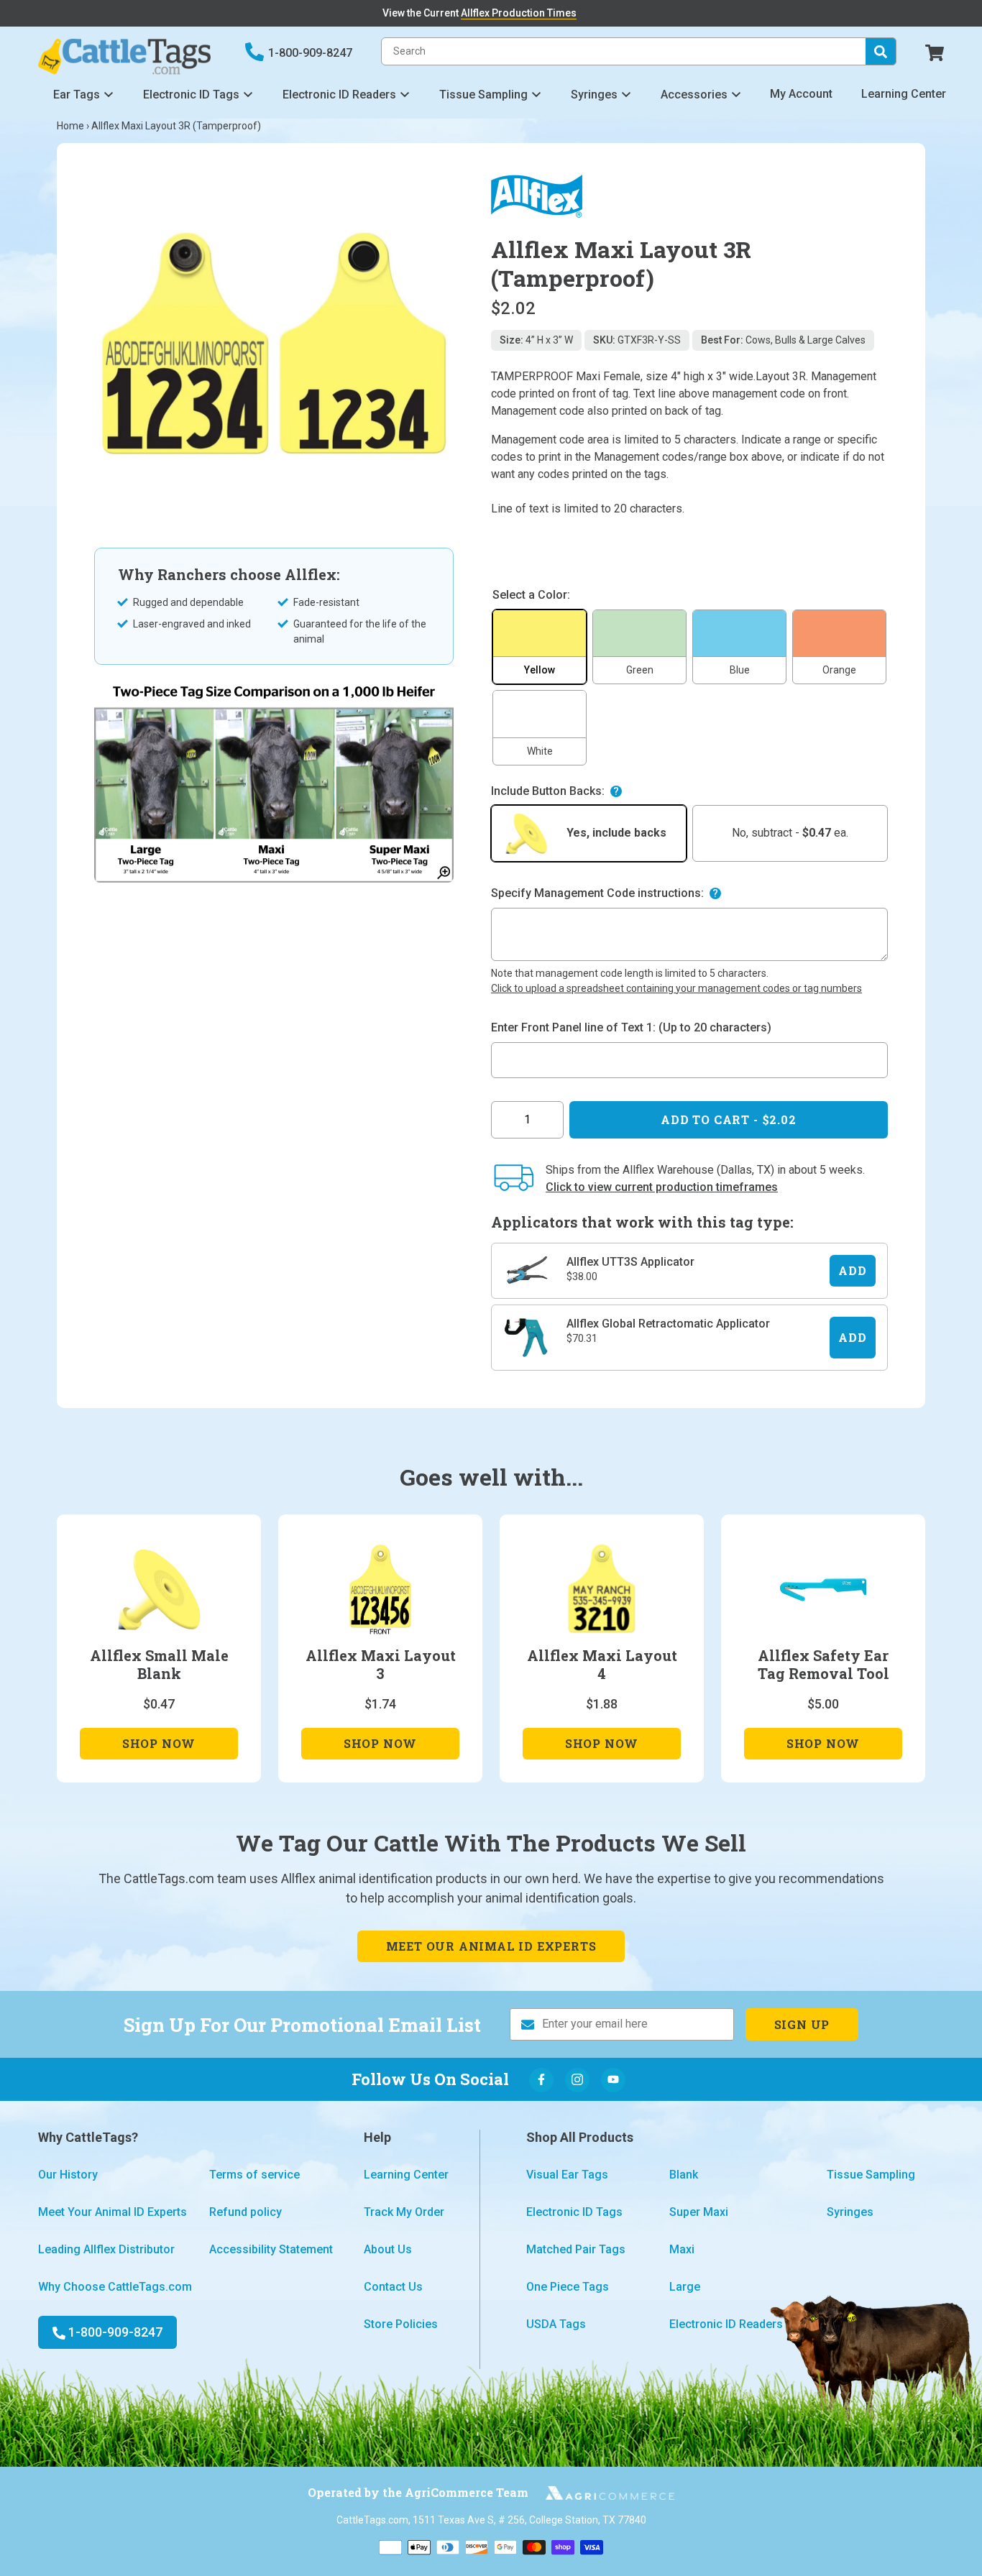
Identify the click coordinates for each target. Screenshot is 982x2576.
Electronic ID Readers (339, 95)
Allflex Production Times (519, 13)
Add (852, 1270)
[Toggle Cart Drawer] (935, 51)
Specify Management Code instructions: (597, 893)
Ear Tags (77, 95)
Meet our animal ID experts (491, 1946)
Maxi (682, 2249)
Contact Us (393, 2287)
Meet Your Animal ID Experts (113, 2212)
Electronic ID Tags (191, 95)
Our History (68, 2175)
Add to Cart (728, 1119)
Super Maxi (699, 2212)
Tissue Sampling (483, 95)
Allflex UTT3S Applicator (630, 1262)
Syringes (594, 95)
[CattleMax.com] (602, 2493)
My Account (801, 94)
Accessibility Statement (271, 2249)
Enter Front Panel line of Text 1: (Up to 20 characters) (631, 1027)
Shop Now (159, 1747)
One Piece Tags (568, 2287)
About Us (388, 2249)
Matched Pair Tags (576, 2249)
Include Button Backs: (548, 791)
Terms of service (254, 2175)
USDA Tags (556, 2324)
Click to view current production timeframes (662, 1187)
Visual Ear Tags (567, 2175)
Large (685, 2287)
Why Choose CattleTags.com (115, 2287)
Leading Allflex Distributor (106, 2249)
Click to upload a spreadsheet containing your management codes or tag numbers (676, 988)
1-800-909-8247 (310, 53)
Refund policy (245, 2212)
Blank (684, 2175)
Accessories (694, 95)
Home (70, 126)
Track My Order (404, 2212)
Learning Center (904, 94)
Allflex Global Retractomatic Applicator (668, 1324)
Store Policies (401, 2324)
